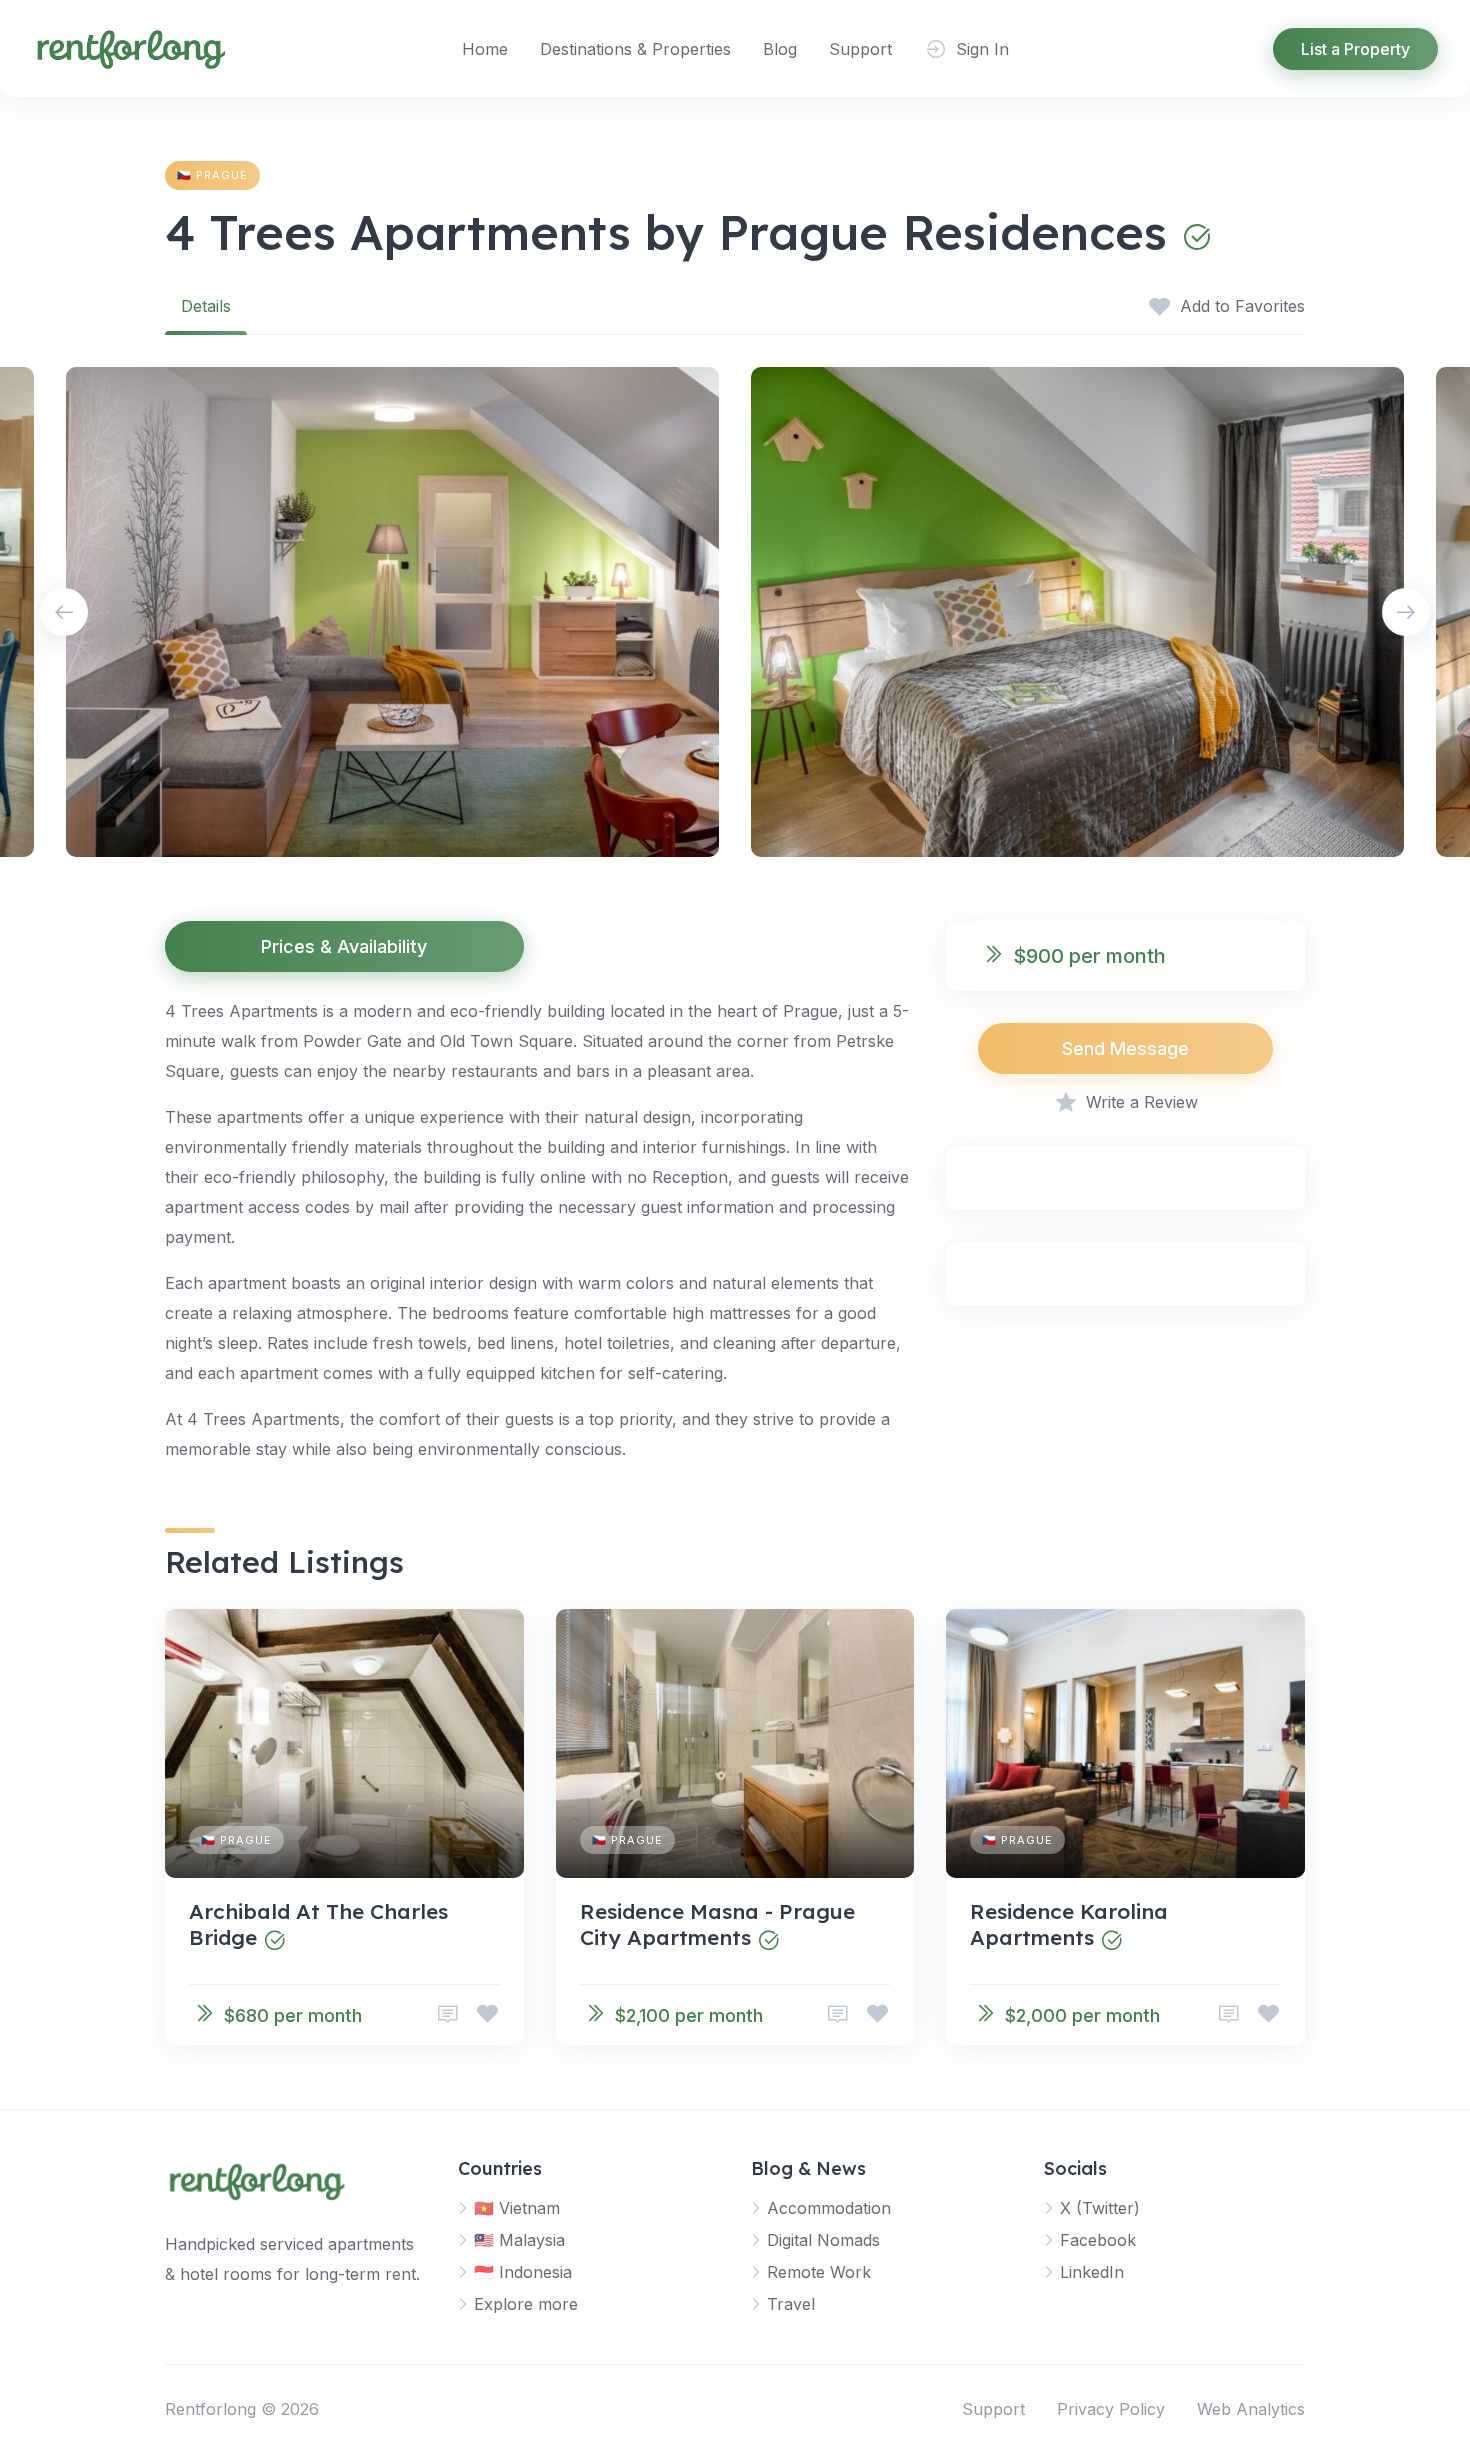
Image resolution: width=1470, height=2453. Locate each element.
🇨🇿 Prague (212, 175)
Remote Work (819, 2272)
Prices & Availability (344, 946)
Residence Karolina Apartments (1069, 1924)
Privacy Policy (1111, 2409)
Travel (791, 2304)
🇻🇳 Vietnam (517, 2208)
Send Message (1125, 1048)
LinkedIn (1092, 2272)
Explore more (526, 2304)
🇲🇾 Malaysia (519, 2240)
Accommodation (829, 2208)
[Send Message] (448, 2014)
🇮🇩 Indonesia (523, 2272)
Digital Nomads (823, 2240)
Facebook (1098, 2240)
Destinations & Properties (635, 49)
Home (485, 49)
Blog (780, 49)
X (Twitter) (1100, 2208)
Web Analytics (1251, 2409)
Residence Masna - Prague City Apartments (717, 1924)
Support (860, 49)
